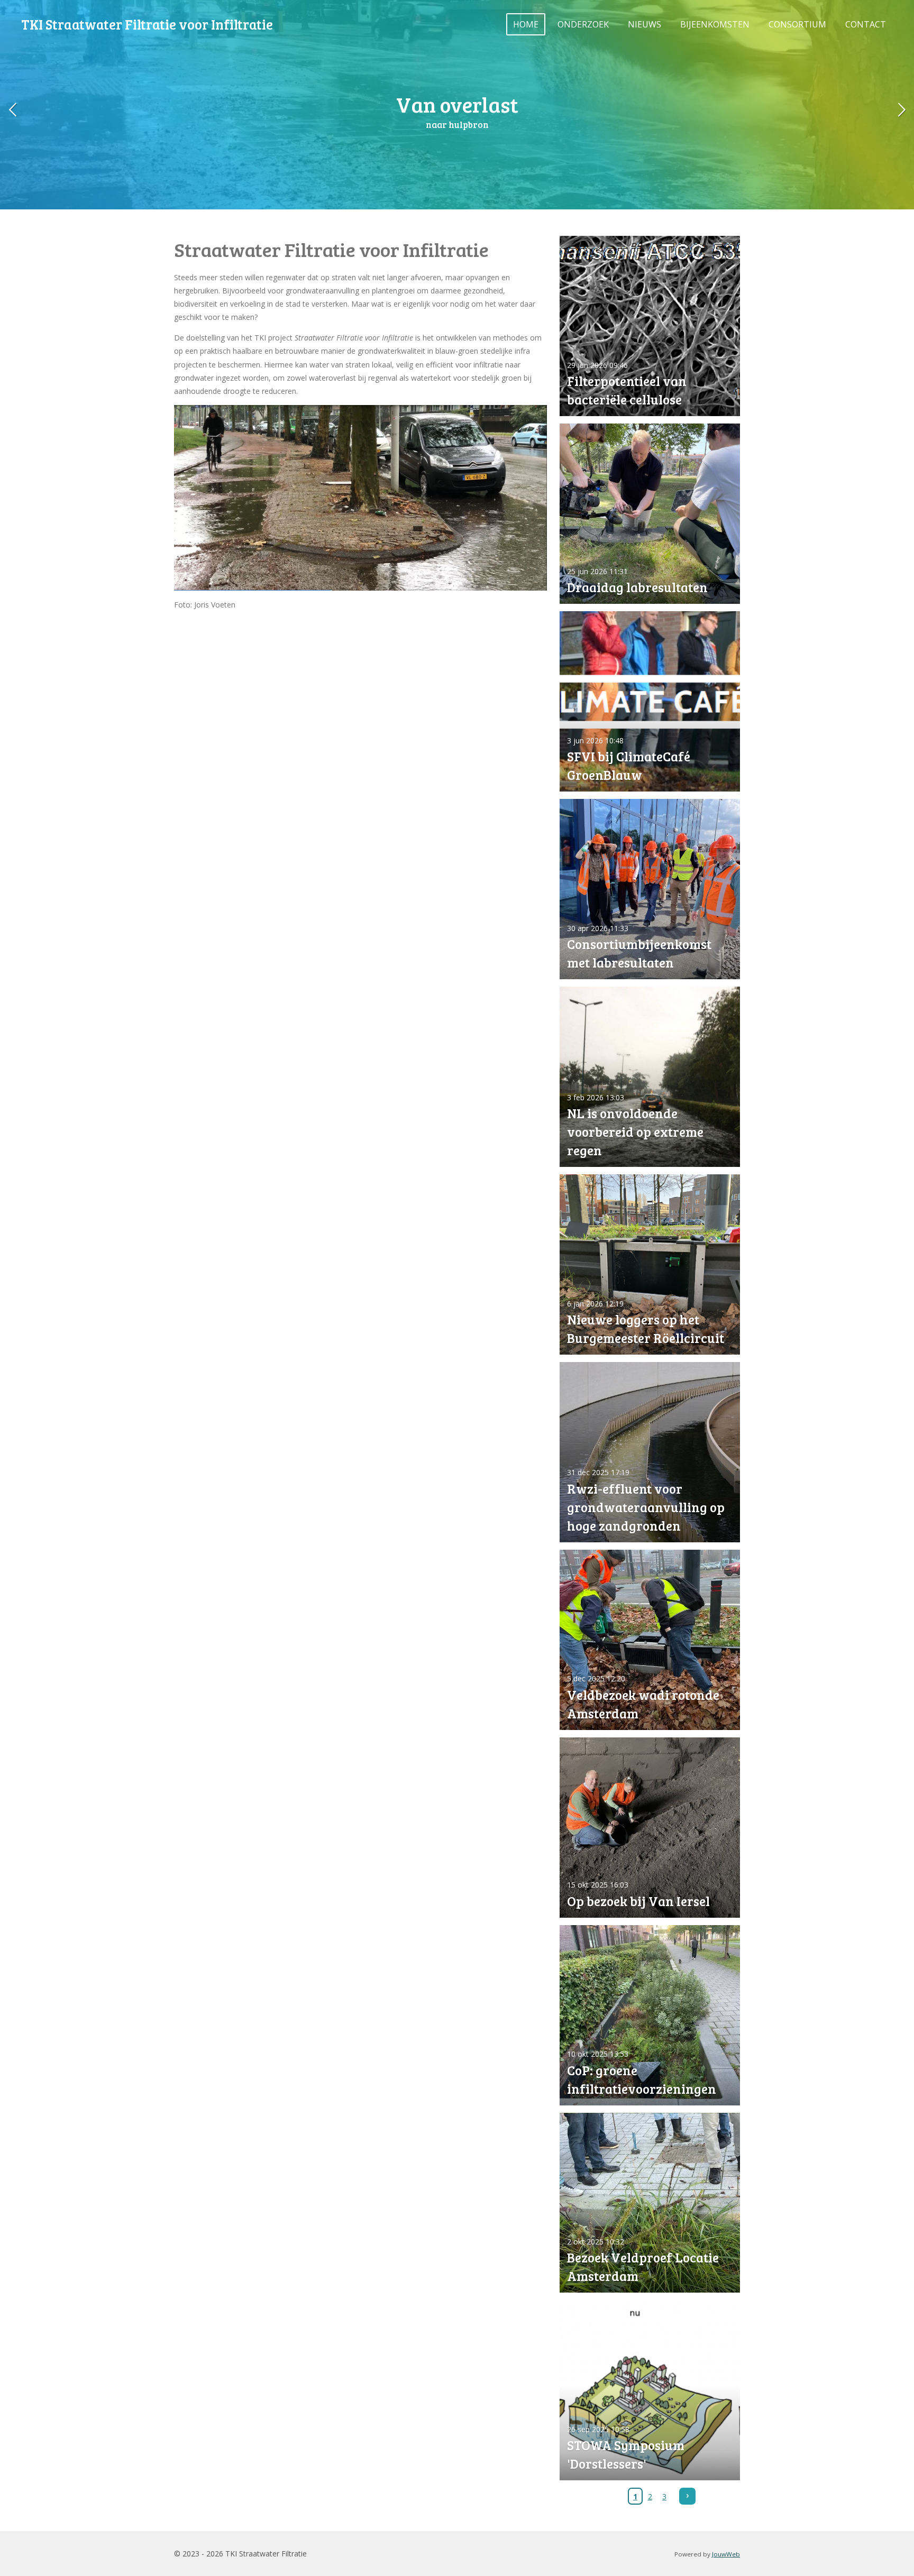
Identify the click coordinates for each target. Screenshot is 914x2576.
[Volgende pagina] (688, 2496)
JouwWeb (726, 2554)
